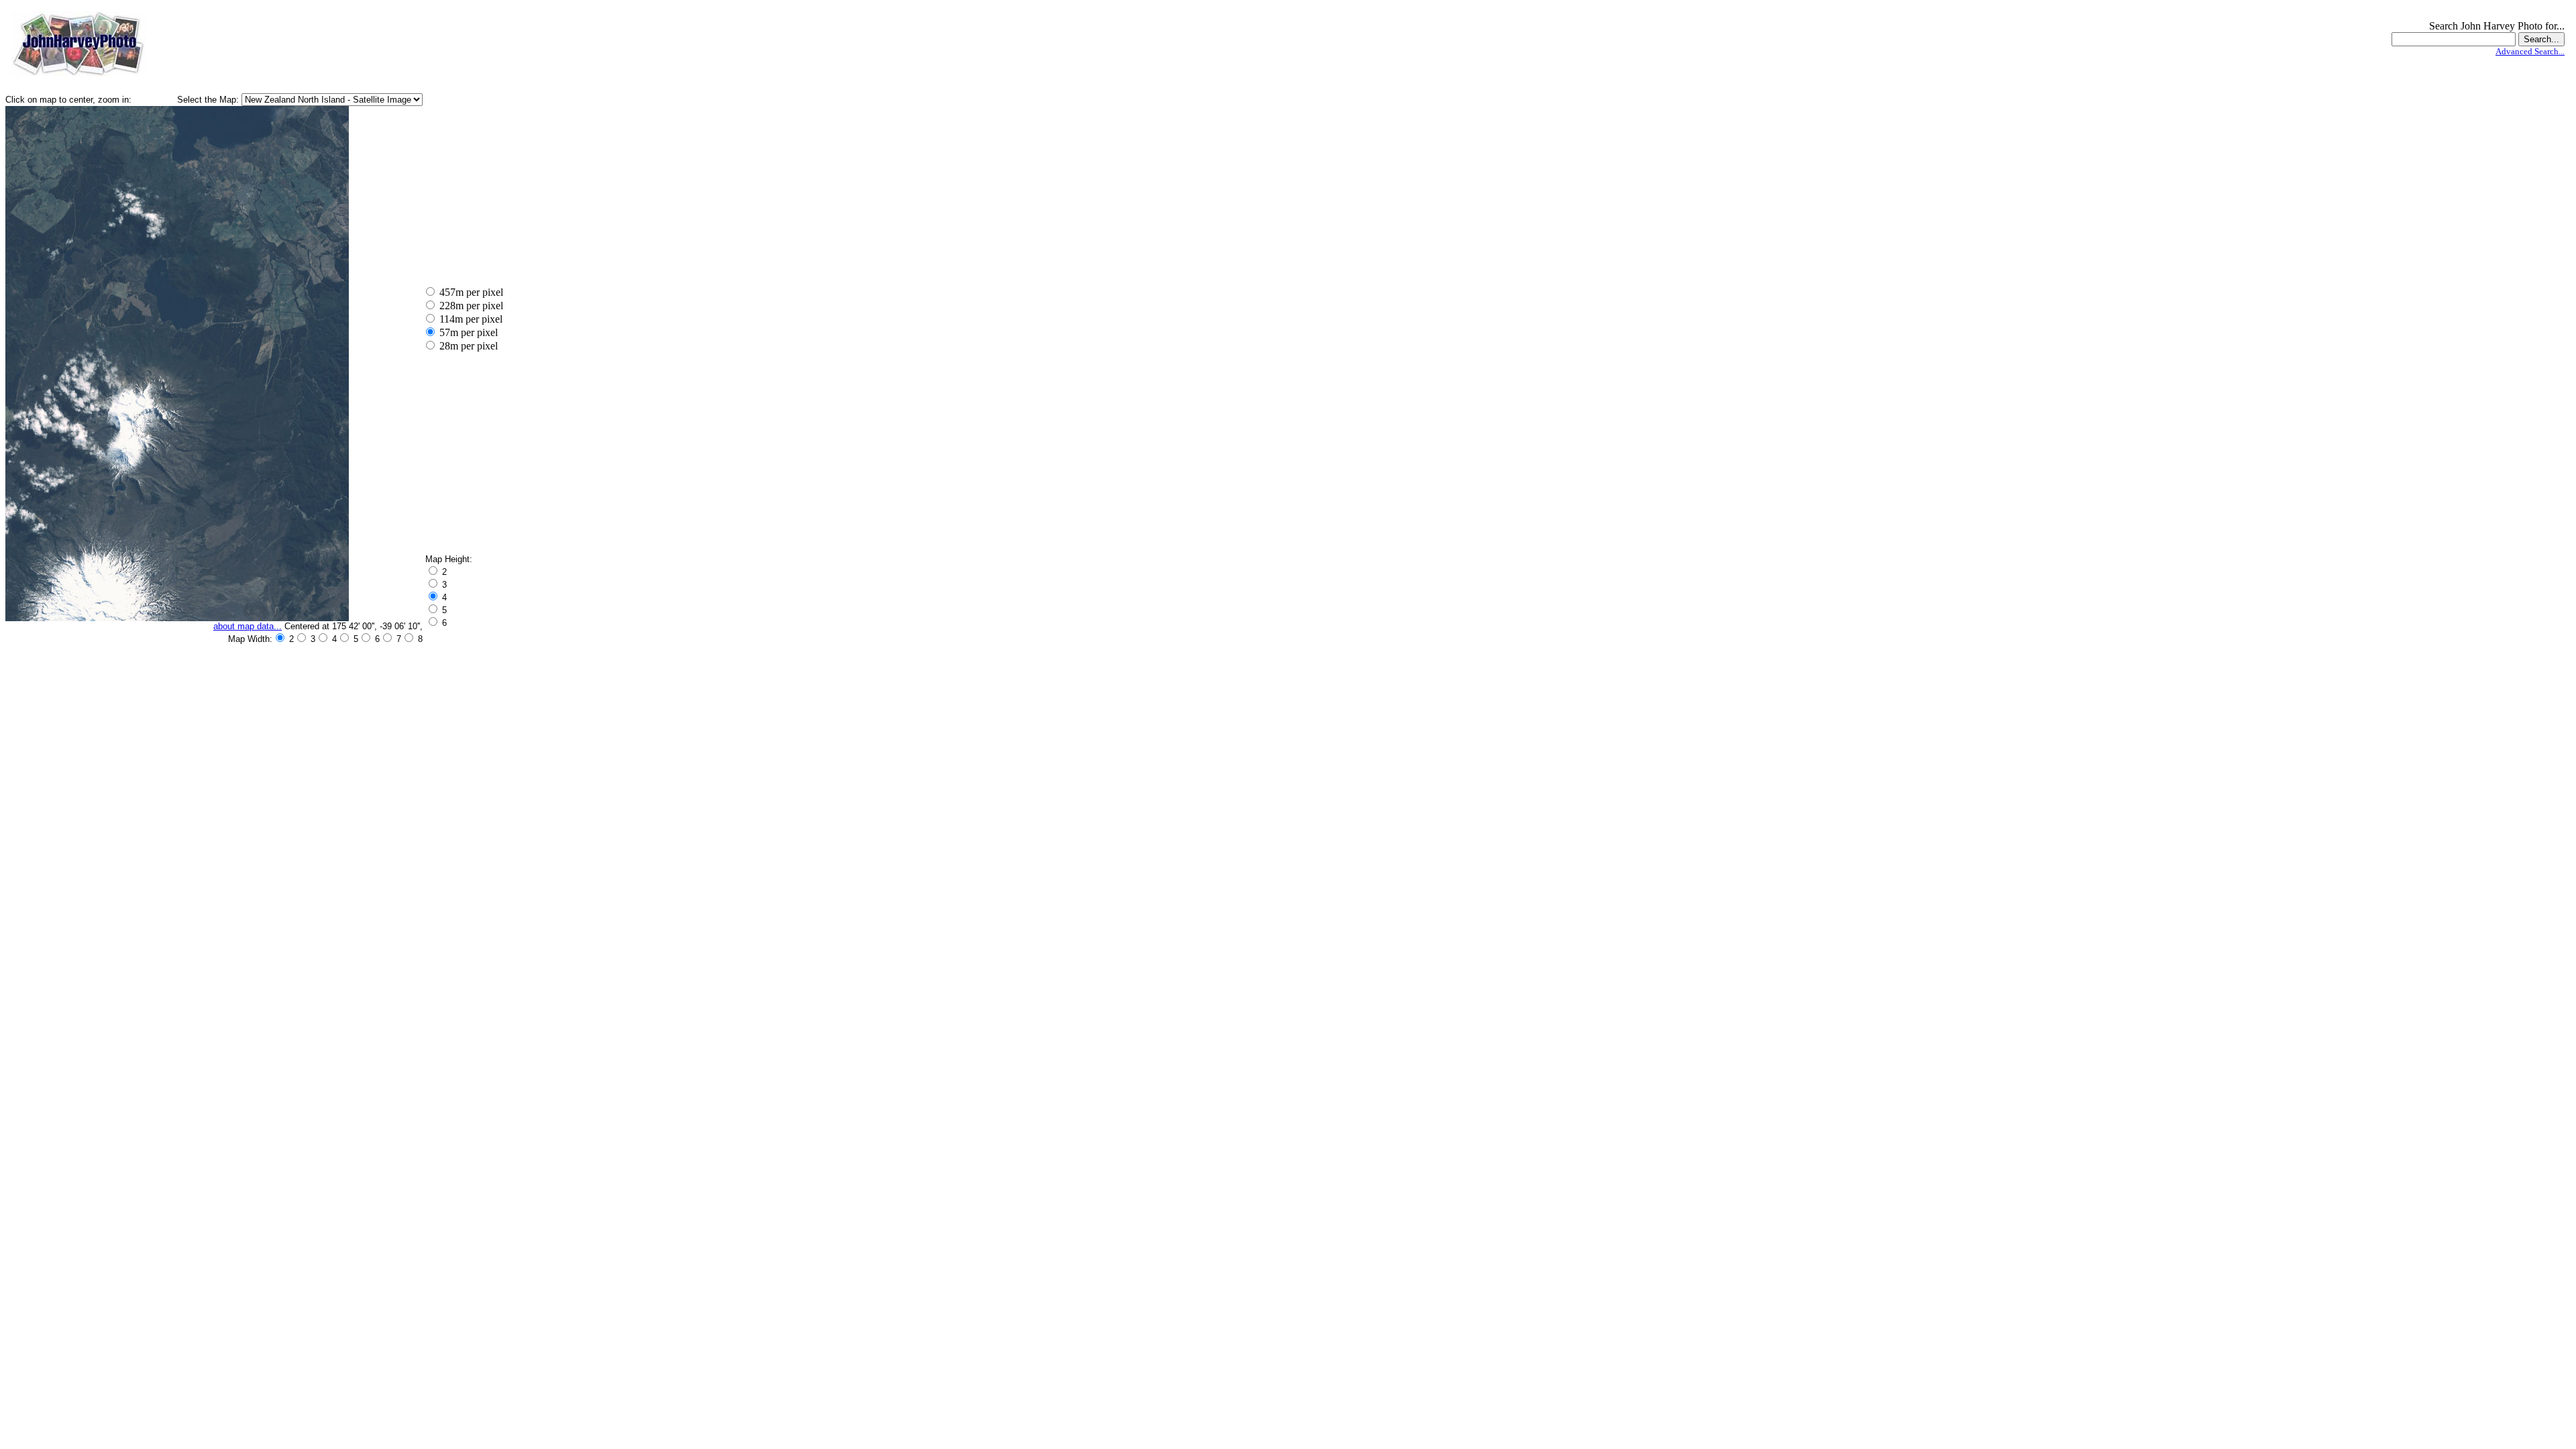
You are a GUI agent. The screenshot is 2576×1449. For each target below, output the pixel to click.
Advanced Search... (2530, 51)
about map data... (248, 626)
